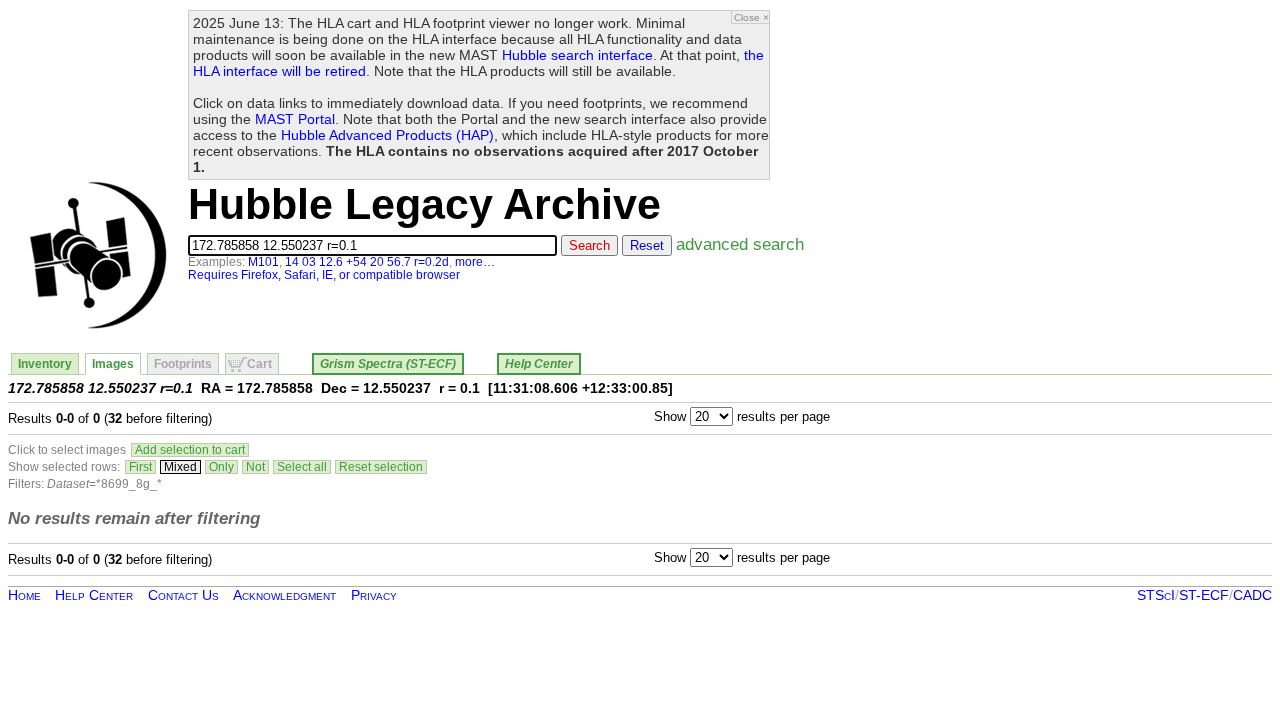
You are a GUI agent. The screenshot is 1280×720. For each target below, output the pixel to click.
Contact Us (183, 595)
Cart (259, 364)
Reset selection (381, 467)
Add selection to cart (190, 450)
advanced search (740, 244)
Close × (751, 17)
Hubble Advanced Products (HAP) (387, 135)
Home (24, 595)
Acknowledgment (284, 595)
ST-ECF (1204, 595)
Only (221, 467)
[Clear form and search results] (98, 325)
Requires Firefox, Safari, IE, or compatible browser (324, 275)
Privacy (374, 595)
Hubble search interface (577, 55)
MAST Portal (295, 119)
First (140, 467)
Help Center (539, 364)
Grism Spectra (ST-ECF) (388, 364)
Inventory (45, 364)
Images (113, 364)
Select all (302, 467)
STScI (1156, 595)
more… (475, 262)
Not (255, 467)
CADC (1252, 595)
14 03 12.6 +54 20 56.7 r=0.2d (367, 262)
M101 (263, 262)
